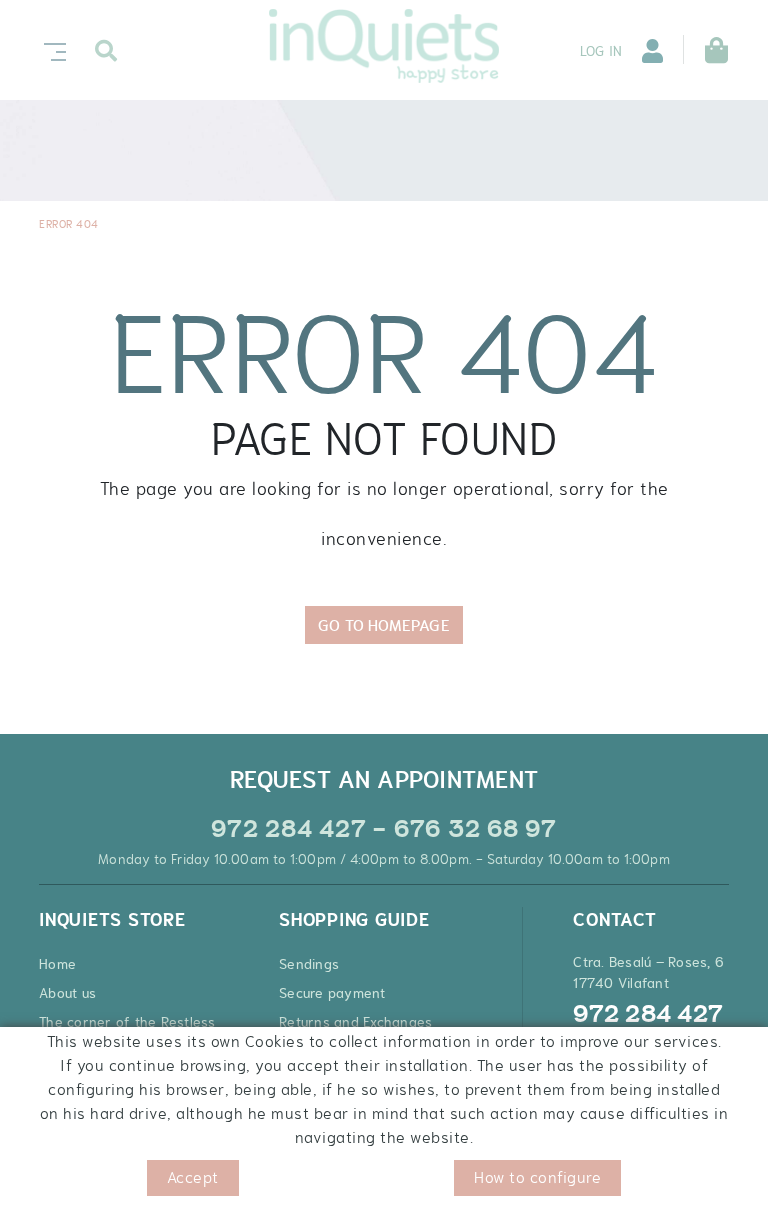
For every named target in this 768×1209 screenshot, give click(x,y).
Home (57, 964)
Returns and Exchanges (355, 1022)
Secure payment (332, 993)
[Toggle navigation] (51, 49)
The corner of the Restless (127, 1022)
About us (67, 993)
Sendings (309, 964)
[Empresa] (384, 46)
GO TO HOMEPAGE (383, 625)
